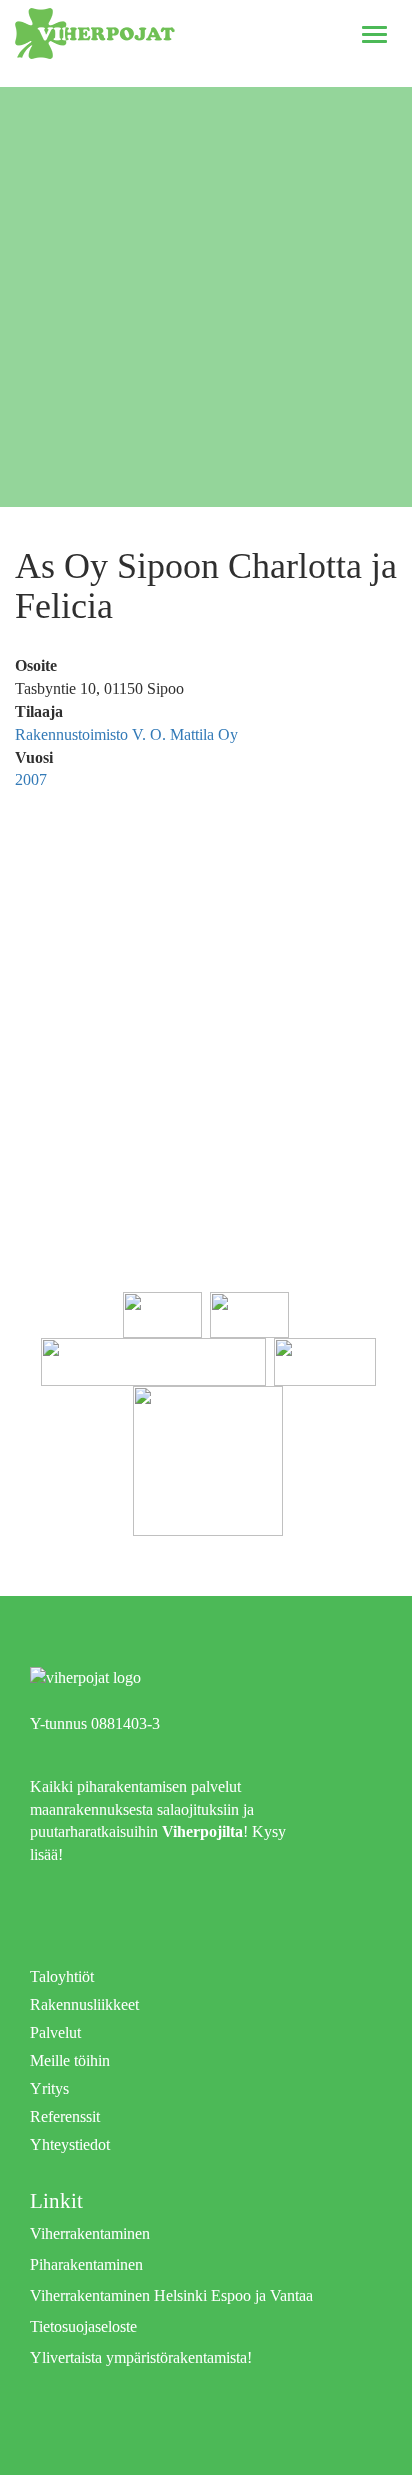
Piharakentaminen (86, 2264)
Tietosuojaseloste (83, 2326)
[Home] (95, 33)
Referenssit (65, 2116)
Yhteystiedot (70, 2144)
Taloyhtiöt (62, 1976)
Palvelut (55, 2032)
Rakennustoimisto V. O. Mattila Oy (126, 734)
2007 (31, 779)
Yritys (49, 2088)
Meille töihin (70, 2060)
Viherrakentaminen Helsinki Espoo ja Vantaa (171, 2295)
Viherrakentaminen (90, 2233)
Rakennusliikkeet (84, 2004)
